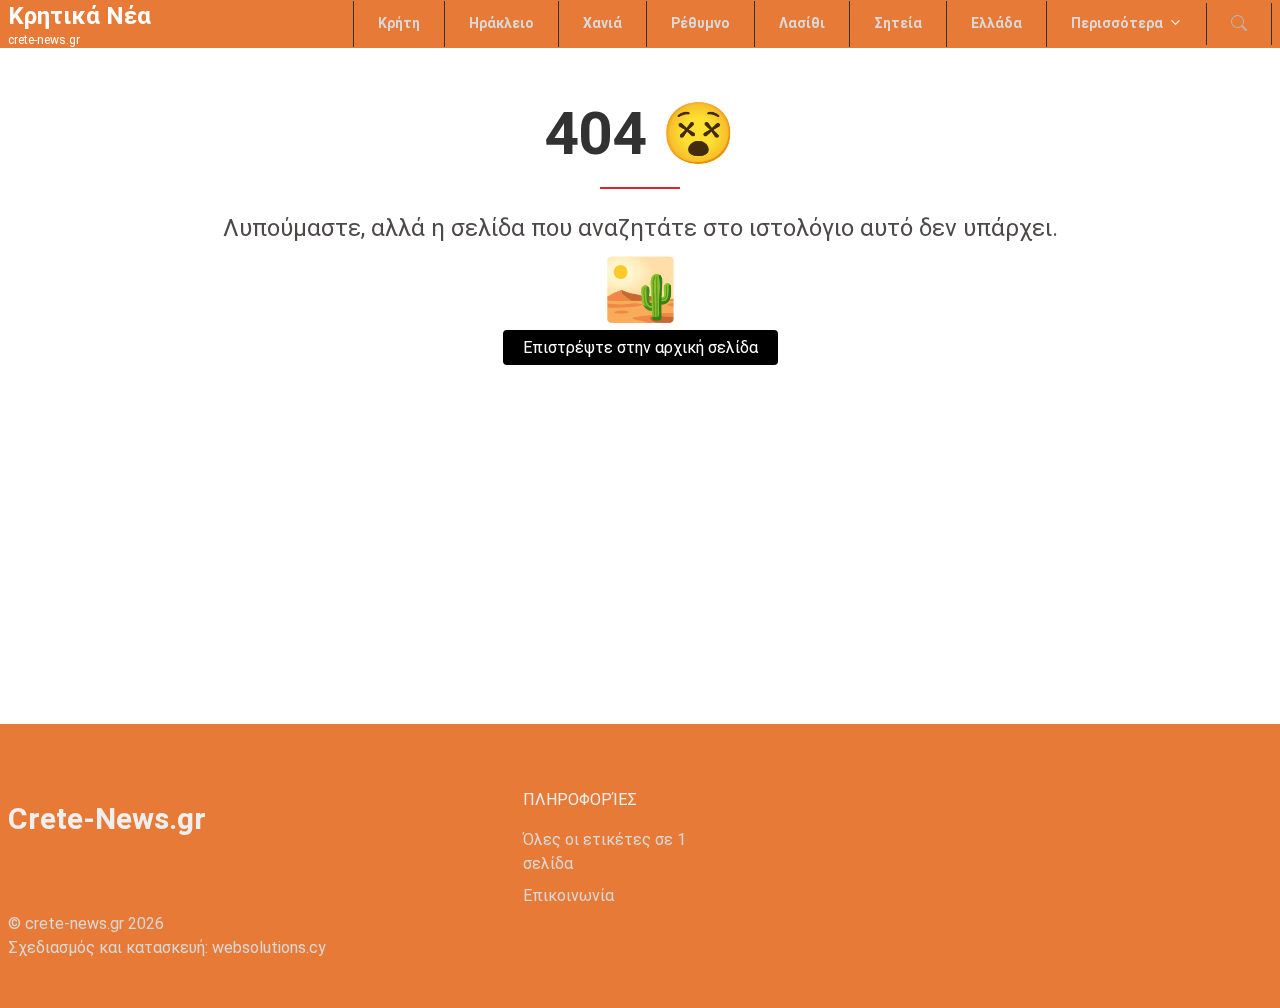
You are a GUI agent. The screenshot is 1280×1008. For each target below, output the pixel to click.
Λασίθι (802, 23)
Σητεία (898, 23)
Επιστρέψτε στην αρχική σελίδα (640, 347)
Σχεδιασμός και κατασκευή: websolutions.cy (167, 947)
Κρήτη (399, 23)
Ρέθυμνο (700, 23)
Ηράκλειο (501, 23)
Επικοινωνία (568, 895)
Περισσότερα (1117, 23)
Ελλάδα (996, 23)
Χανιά (602, 23)
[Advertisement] (640, 574)
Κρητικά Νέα (79, 16)
